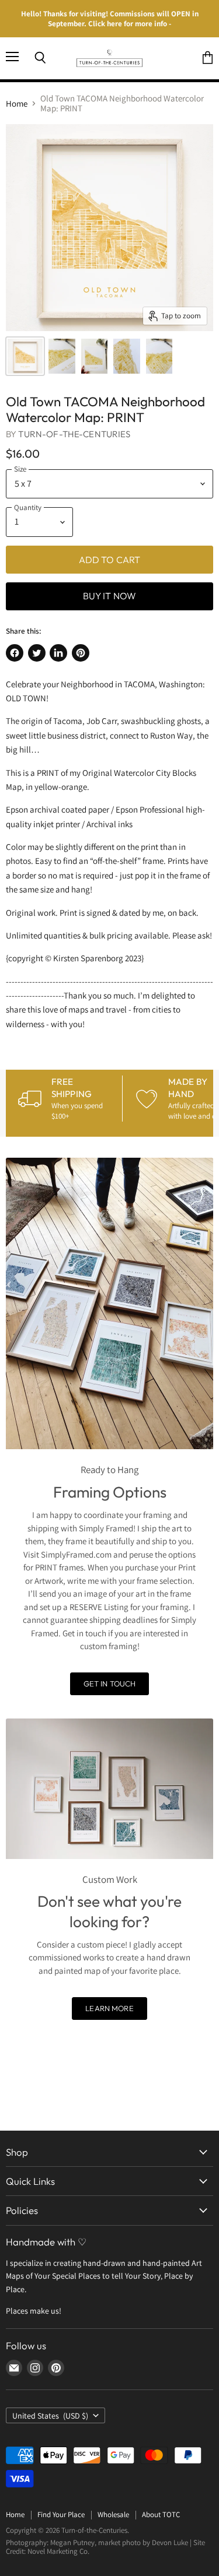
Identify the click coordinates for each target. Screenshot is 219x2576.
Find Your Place (61, 2515)
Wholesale (113, 2515)
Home (17, 103)
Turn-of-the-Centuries (74, 434)
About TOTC (161, 2515)
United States (50, 2416)
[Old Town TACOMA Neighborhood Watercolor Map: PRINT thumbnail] (25, 356)
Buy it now (110, 596)
